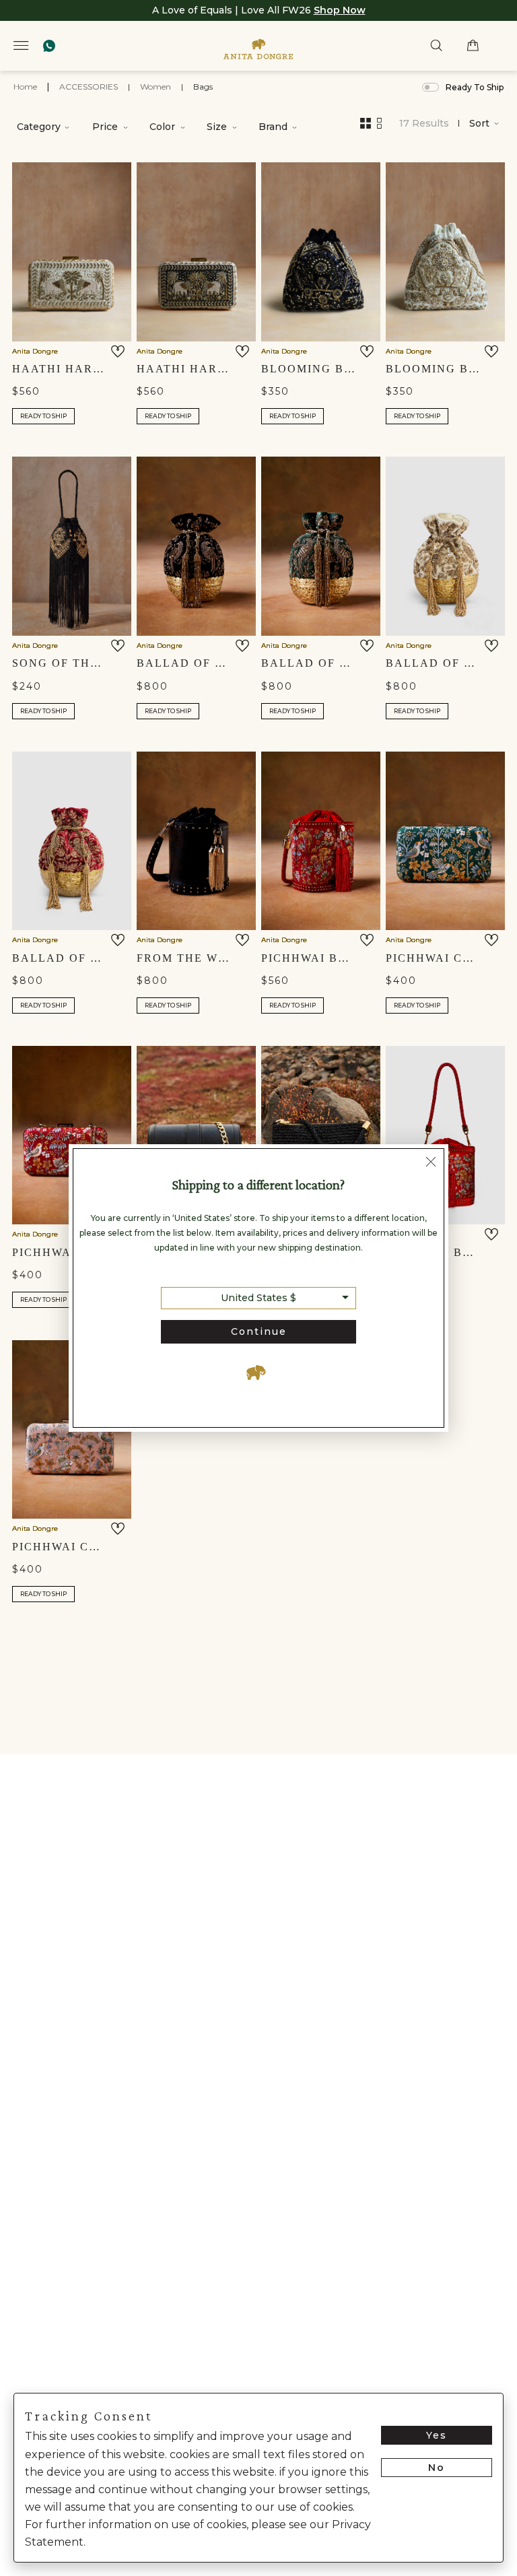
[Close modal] (431, 1163)
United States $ (258, 1298)
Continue (259, 1331)
